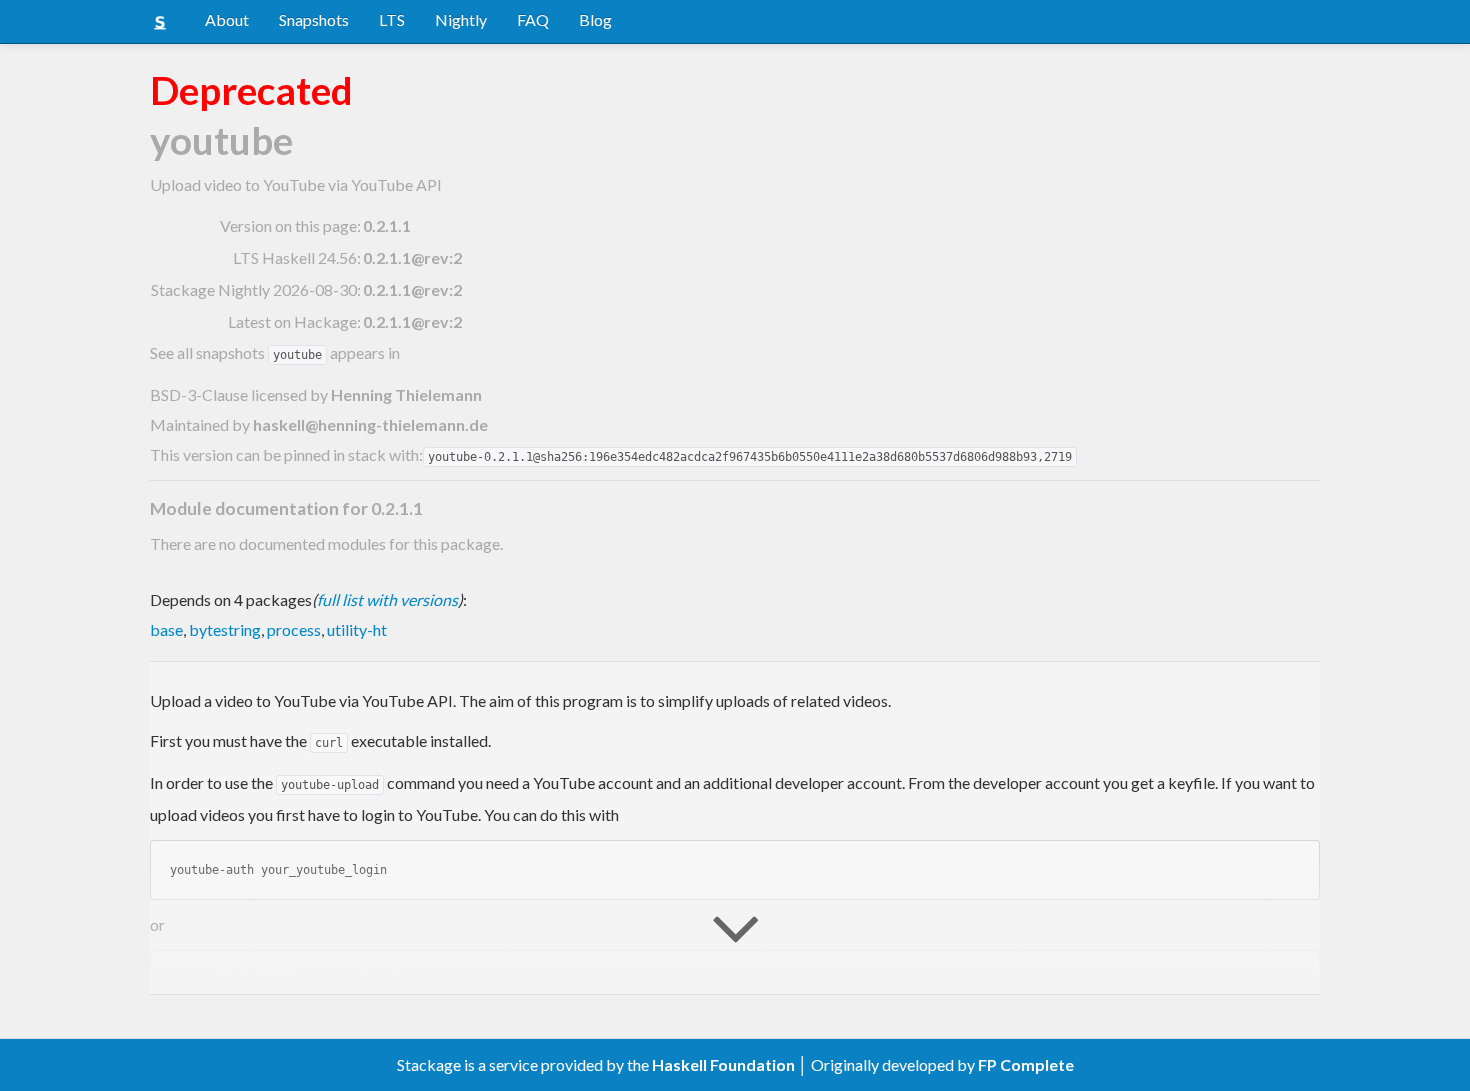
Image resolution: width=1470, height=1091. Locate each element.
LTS (392, 19)
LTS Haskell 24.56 (295, 257)
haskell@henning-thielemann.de (370, 424)
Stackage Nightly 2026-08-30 (254, 289)
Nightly (461, 19)
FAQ (533, 19)
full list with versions (387, 599)
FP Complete (1026, 1064)
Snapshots (314, 19)
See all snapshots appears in (275, 352)
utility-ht (357, 629)
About (227, 19)
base (166, 629)
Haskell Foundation (723, 1064)
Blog (595, 19)
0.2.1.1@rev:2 (412, 257)
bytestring (225, 629)
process (294, 629)
